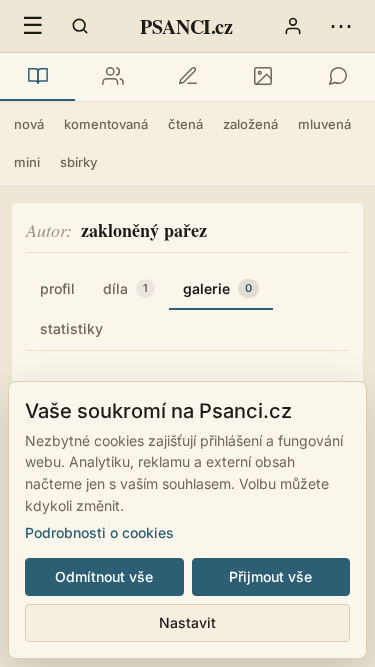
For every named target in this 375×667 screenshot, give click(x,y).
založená (250, 124)
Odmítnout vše (104, 576)
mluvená (324, 124)
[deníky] (187, 77)
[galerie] (262, 77)
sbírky (78, 162)
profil (57, 288)
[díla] (37, 77)
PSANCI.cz (186, 26)
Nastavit (187, 622)
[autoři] (112, 77)
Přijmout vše (270, 576)
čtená (185, 124)
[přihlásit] (293, 26)
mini (27, 162)
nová (29, 124)
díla (125, 288)
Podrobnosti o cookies (99, 532)
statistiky (71, 328)
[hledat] (80, 26)
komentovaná (106, 124)
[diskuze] (337, 77)
